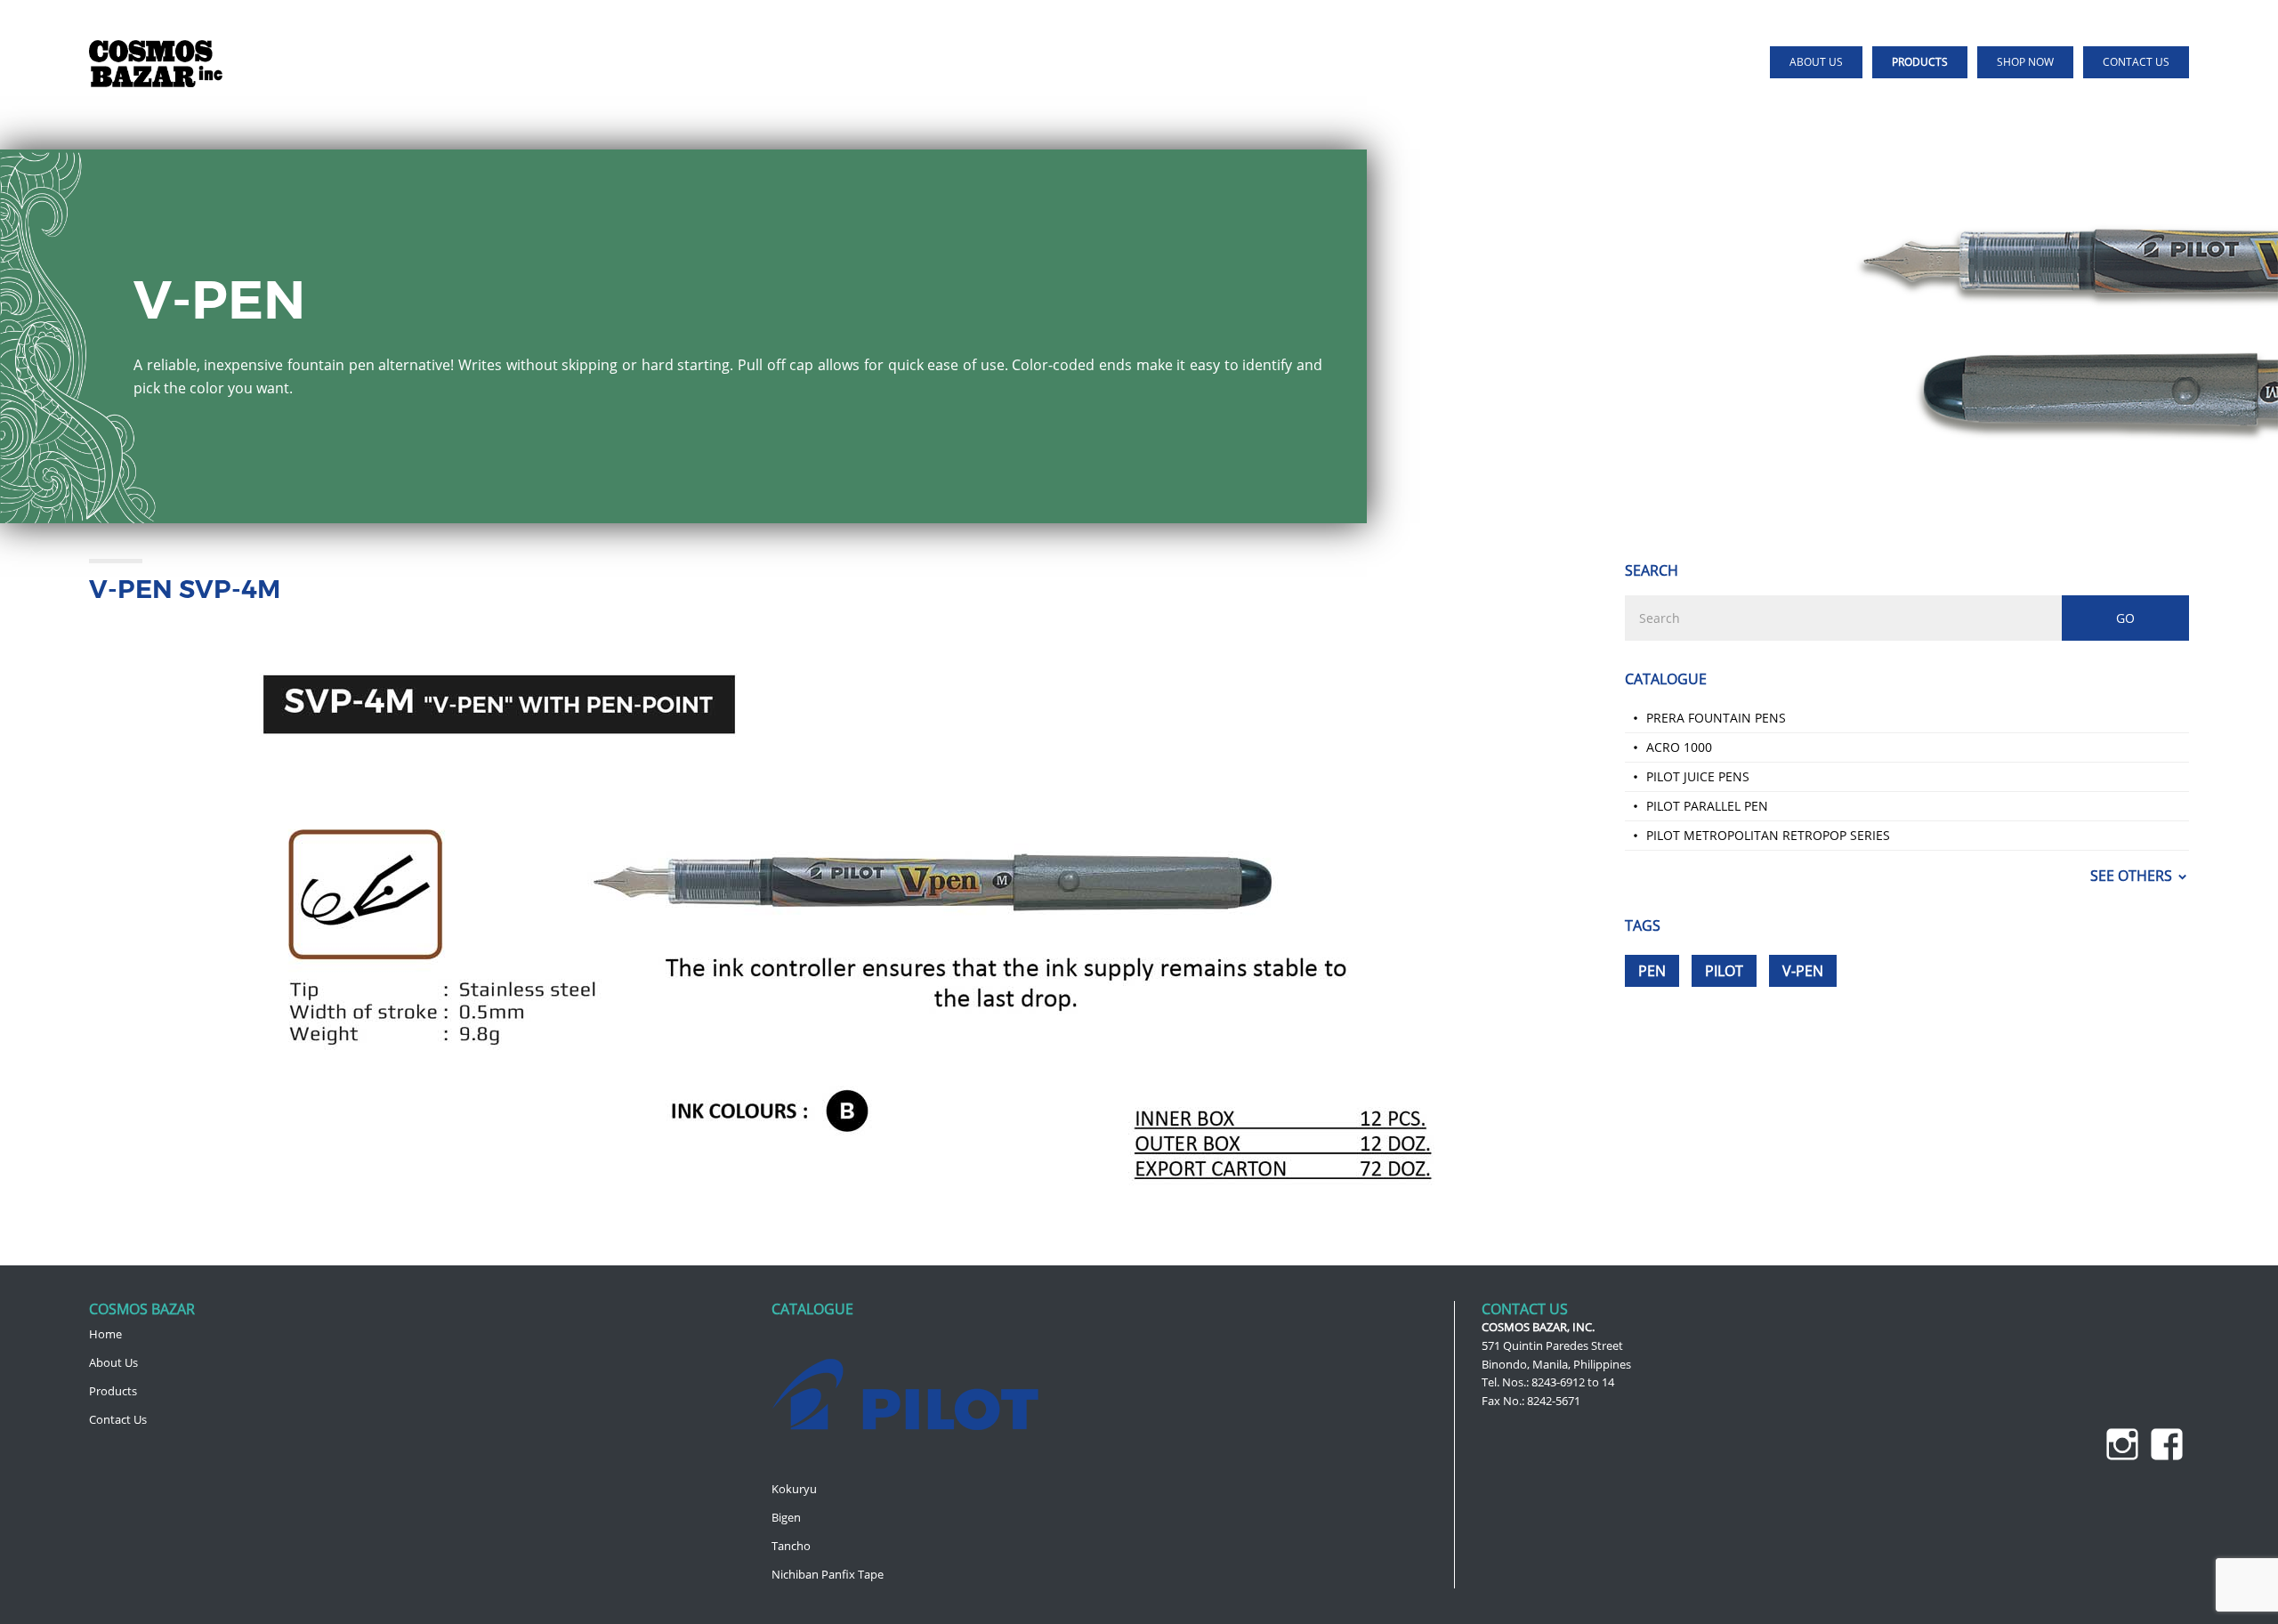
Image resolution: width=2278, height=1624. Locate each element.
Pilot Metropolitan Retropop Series (1768, 835)
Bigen (786, 1517)
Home (105, 1334)
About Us (113, 1362)
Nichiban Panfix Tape (828, 1574)
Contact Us (118, 1419)
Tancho (791, 1546)
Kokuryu (794, 1489)
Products (113, 1391)
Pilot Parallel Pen (1707, 806)
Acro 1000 (1679, 747)
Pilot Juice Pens (1698, 776)
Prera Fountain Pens (1716, 718)
